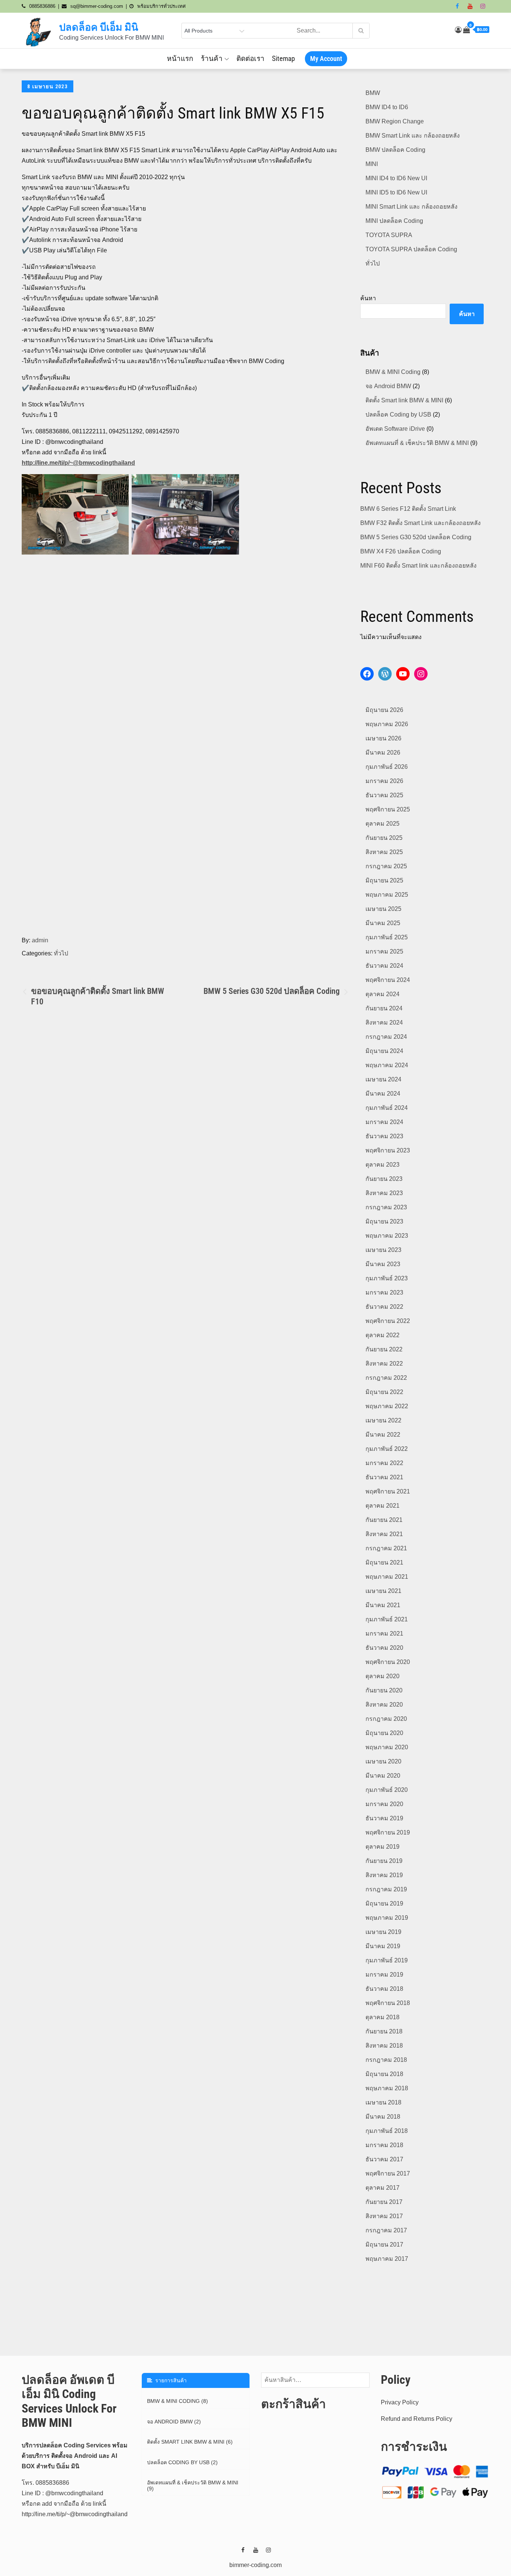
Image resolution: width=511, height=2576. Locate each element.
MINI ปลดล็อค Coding (394, 221)
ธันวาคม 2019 (384, 1818)
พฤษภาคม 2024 (387, 1065)
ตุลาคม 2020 (383, 1676)
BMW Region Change (395, 121)
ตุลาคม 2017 (383, 2188)
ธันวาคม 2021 (384, 1477)
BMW (373, 93)
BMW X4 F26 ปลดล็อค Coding (401, 551)
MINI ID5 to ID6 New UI (396, 192)
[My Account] (458, 30)
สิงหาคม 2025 (384, 852)
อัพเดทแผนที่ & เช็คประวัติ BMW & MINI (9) (193, 2486)
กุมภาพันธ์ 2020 (387, 1790)
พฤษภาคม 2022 (387, 1406)
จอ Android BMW (388, 386)
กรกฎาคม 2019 (386, 1889)
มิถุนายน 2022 (384, 1392)
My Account (326, 59)
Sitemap (283, 59)
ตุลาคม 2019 (383, 1847)
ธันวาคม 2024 (384, 966)
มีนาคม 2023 (383, 1264)
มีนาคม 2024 (383, 1094)
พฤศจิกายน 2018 (388, 2003)
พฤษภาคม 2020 (387, 1747)
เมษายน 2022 (383, 1420)
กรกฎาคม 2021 (386, 1548)
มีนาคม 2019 (383, 1946)
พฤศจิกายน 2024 (388, 980)
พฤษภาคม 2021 (387, 1577)
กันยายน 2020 (384, 1690)
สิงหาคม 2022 (384, 1364)
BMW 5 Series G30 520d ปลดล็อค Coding (416, 537)
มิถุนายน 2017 (384, 2245)
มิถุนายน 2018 (384, 2074)
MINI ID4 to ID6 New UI (396, 178)
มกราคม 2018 (384, 2145)
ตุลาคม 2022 (383, 1335)
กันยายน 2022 (384, 1349)
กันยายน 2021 (384, 1520)
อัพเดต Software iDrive (395, 429)
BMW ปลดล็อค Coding (395, 150)
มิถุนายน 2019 (384, 1903)
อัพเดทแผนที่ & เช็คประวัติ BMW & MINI (417, 443)
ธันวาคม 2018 (384, 1989)
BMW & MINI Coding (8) (178, 2401)
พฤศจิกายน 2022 (388, 1321)
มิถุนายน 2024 (384, 1051)
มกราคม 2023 (384, 1292)
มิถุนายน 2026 (384, 710)
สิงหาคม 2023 (384, 1193)
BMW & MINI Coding (393, 372)
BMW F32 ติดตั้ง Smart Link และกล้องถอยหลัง (420, 523)
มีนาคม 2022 (383, 1435)
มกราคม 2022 (384, 1463)
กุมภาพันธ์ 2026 (387, 767)
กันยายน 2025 (384, 838)
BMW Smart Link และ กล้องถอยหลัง (413, 136)
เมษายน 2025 (383, 909)
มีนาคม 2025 (383, 923)
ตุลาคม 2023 (383, 1165)
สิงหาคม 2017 (384, 2216)
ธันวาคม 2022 (384, 1307)
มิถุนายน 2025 (384, 880)
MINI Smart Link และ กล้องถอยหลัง (411, 207)
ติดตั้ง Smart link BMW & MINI (404, 400)
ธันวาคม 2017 (384, 2159)
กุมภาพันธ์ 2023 (387, 1278)
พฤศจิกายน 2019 (388, 1832)
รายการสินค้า (169, 2380)
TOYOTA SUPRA (389, 235)
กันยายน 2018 (384, 2031)
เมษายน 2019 (383, 1932)
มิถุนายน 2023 (384, 1221)
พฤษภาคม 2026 (387, 724)
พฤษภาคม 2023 (387, 1236)
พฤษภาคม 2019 (387, 1918)
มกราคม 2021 (384, 1634)
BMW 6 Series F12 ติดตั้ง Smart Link (408, 509)
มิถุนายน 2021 (384, 1562)
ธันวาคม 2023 (384, 1136)
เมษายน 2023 (383, 1250)
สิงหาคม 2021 (384, 1534)
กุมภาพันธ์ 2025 (387, 937)
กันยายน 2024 (384, 1008)
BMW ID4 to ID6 (387, 107)
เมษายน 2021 (383, 1591)
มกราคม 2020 (384, 1804)
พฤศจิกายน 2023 (388, 1150)
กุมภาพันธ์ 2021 (387, 1619)
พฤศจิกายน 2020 (388, 1662)
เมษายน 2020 (383, 1761)
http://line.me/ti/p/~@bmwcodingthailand (78, 463)
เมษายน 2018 (383, 2102)
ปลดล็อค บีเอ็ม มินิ (99, 27)
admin (40, 940)
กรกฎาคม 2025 (386, 866)
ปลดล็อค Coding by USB (398, 415)
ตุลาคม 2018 (383, 2017)
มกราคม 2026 (384, 781)
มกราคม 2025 (384, 951)
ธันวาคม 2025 (384, 795)
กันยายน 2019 (384, 1861)
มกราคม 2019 (384, 1975)
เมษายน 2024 (383, 1079)
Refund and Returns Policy (417, 2419)
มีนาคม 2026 (383, 753)
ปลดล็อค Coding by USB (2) (182, 2462)
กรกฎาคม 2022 (386, 1378)
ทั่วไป (61, 953)
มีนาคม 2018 (383, 2117)
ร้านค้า (212, 59)
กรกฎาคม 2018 (386, 2060)
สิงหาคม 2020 (384, 1705)
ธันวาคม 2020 (384, 1648)
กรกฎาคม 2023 (386, 1207)
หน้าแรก (180, 59)
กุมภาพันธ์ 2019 (387, 1960)
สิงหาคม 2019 (384, 1875)
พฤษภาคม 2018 (387, 2088)
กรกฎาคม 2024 (386, 1037)
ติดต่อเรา (250, 59)
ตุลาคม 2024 (383, 994)
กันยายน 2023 (384, 1179)
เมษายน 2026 (383, 738)
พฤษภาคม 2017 (387, 2259)
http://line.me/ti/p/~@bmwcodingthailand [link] (75, 2514)
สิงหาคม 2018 (384, 2046)
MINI (372, 164)
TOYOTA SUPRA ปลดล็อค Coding (411, 249)
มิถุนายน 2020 (384, 1733)
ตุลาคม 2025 (383, 824)
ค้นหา (368, 298)
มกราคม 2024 (384, 1122)
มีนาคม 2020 (383, 1776)
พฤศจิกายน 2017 (388, 2173)
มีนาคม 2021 (383, 1605)
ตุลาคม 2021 (383, 1506)
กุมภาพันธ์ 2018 (387, 2131)
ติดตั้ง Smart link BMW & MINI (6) (190, 2442)
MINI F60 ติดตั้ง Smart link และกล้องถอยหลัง (418, 566)
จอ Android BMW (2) (174, 2422)
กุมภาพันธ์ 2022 (387, 1449)
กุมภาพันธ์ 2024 (387, 1108)
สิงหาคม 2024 (384, 1023)
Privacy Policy (400, 2402)
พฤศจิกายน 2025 (388, 809)
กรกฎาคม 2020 (386, 1719)
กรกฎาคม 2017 (386, 2230)
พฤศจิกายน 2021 (388, 1491)
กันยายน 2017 (384, 2202)
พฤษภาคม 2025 (387, 895)
